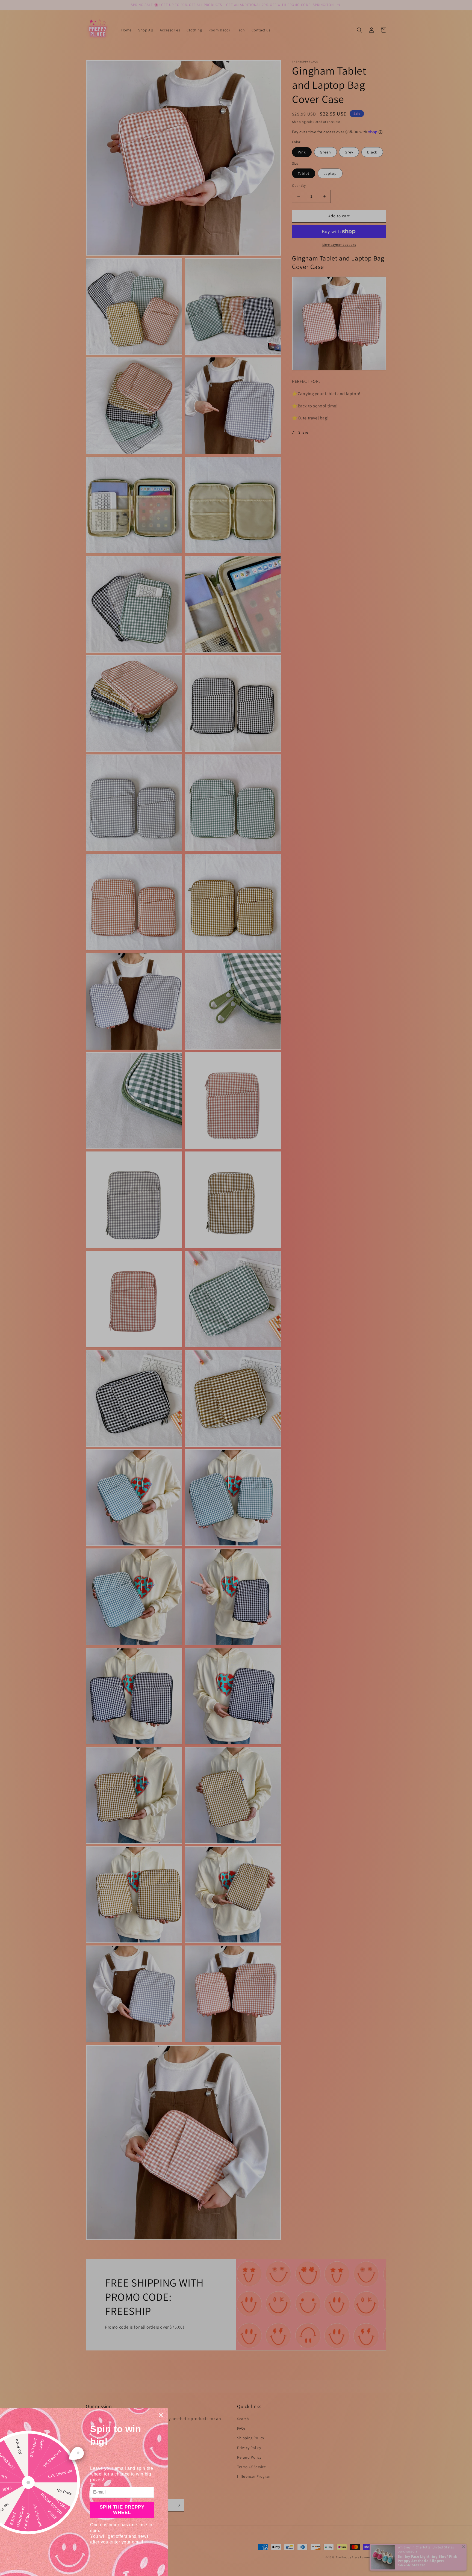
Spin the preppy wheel (122, 2510)
